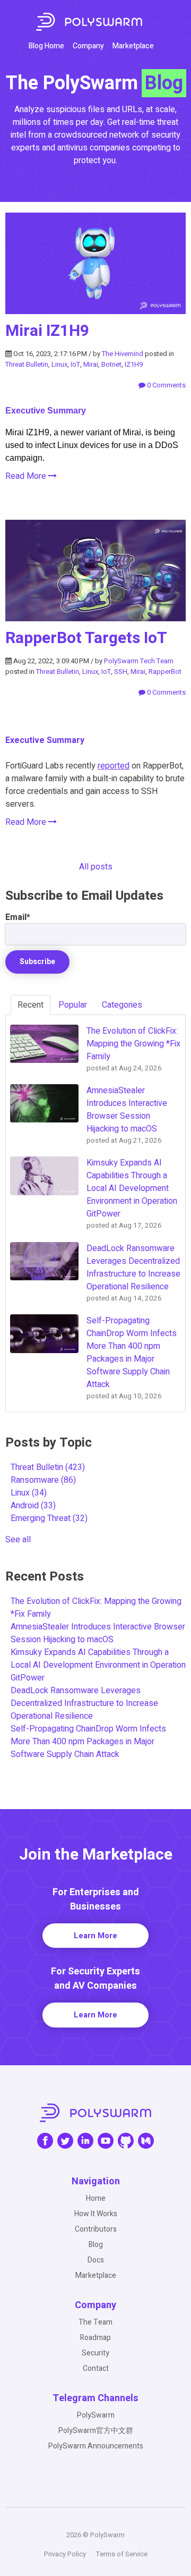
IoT (75, 364)
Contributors (96, 2229)
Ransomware (43, 1480)
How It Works (96, 2214)
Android (33, 1506)
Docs (96, 2260)
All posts (96, 867)
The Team (95, 2322)
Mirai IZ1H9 (47, 331)
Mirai (91, 364)
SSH (121, 672)
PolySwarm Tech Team (139, 661)
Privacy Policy (65, 2554)
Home (96, 2198)
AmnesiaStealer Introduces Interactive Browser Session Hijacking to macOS (98, 1633)
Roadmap (95, 2338)
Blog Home (46, 46)
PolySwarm (96, 2415)
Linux (59, 364)
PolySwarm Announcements (96, 2446)
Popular (73, 1005)
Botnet (111, 364)
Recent (31, 1005)
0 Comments (166, 385)
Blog (96, 2245)
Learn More (95, 1936)
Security (95, 2353)
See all (18, 1540)
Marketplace (133, 46)
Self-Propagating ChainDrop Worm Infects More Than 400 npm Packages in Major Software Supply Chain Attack (88, 1742)
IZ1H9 (134, 364)
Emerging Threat (49, 1518)
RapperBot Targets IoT (86, 638)
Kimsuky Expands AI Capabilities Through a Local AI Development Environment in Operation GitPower (98, 1665)
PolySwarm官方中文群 (96, 2431)
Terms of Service (122, 2554)
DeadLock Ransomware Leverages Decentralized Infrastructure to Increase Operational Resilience (84, 1703)
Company (88, 46)
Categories (122, 1005)
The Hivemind (123, 354)
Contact (96, 2368)
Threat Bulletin (27, 364)
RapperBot (165, 672)
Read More (27, 476)
